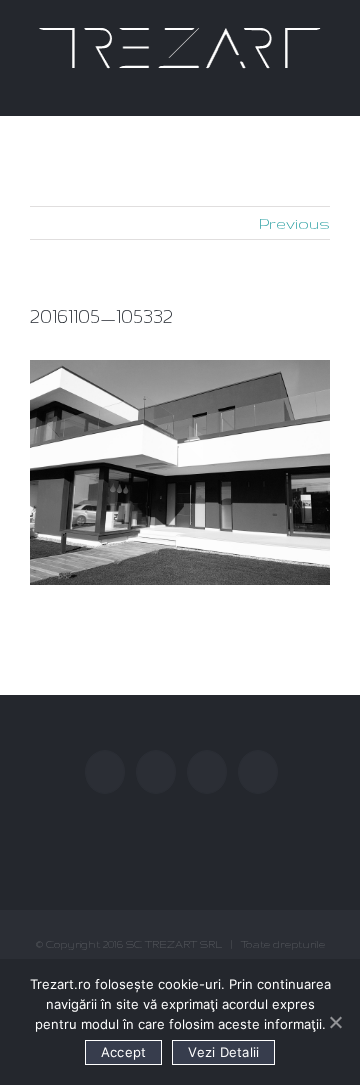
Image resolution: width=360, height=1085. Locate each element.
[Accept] (335, 1022)
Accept (124, 1052)
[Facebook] (105, 772)
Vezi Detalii (223, 1052)
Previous (294, 223)
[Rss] (207, 772)
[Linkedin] (258, 772)
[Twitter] (156, 772)
